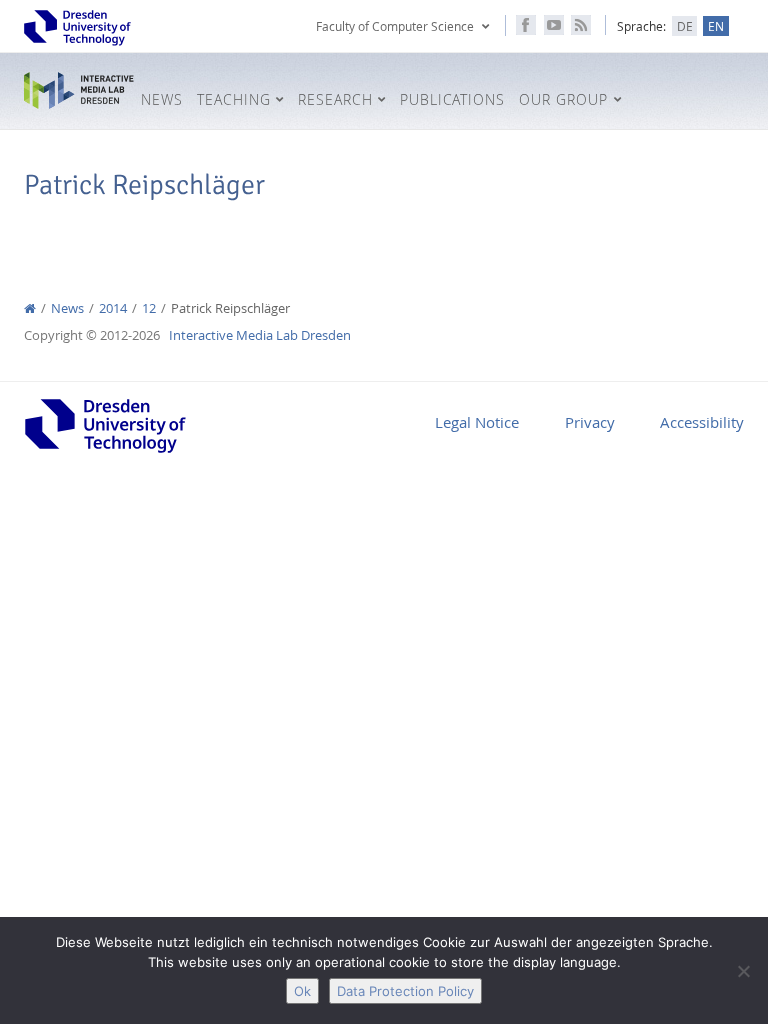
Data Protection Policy (405, 991)
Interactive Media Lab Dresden (79, 91)
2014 (113, 308)
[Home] (30, 308)
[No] (743, 971)
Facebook (526, 25)
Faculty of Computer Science (395, 26)
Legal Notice (477, 422)
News (67, 308)
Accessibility (702, 422)
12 (149, 308)
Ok (302, 991)
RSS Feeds (581, 25)
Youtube (554, 25)
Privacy (590, 422)
